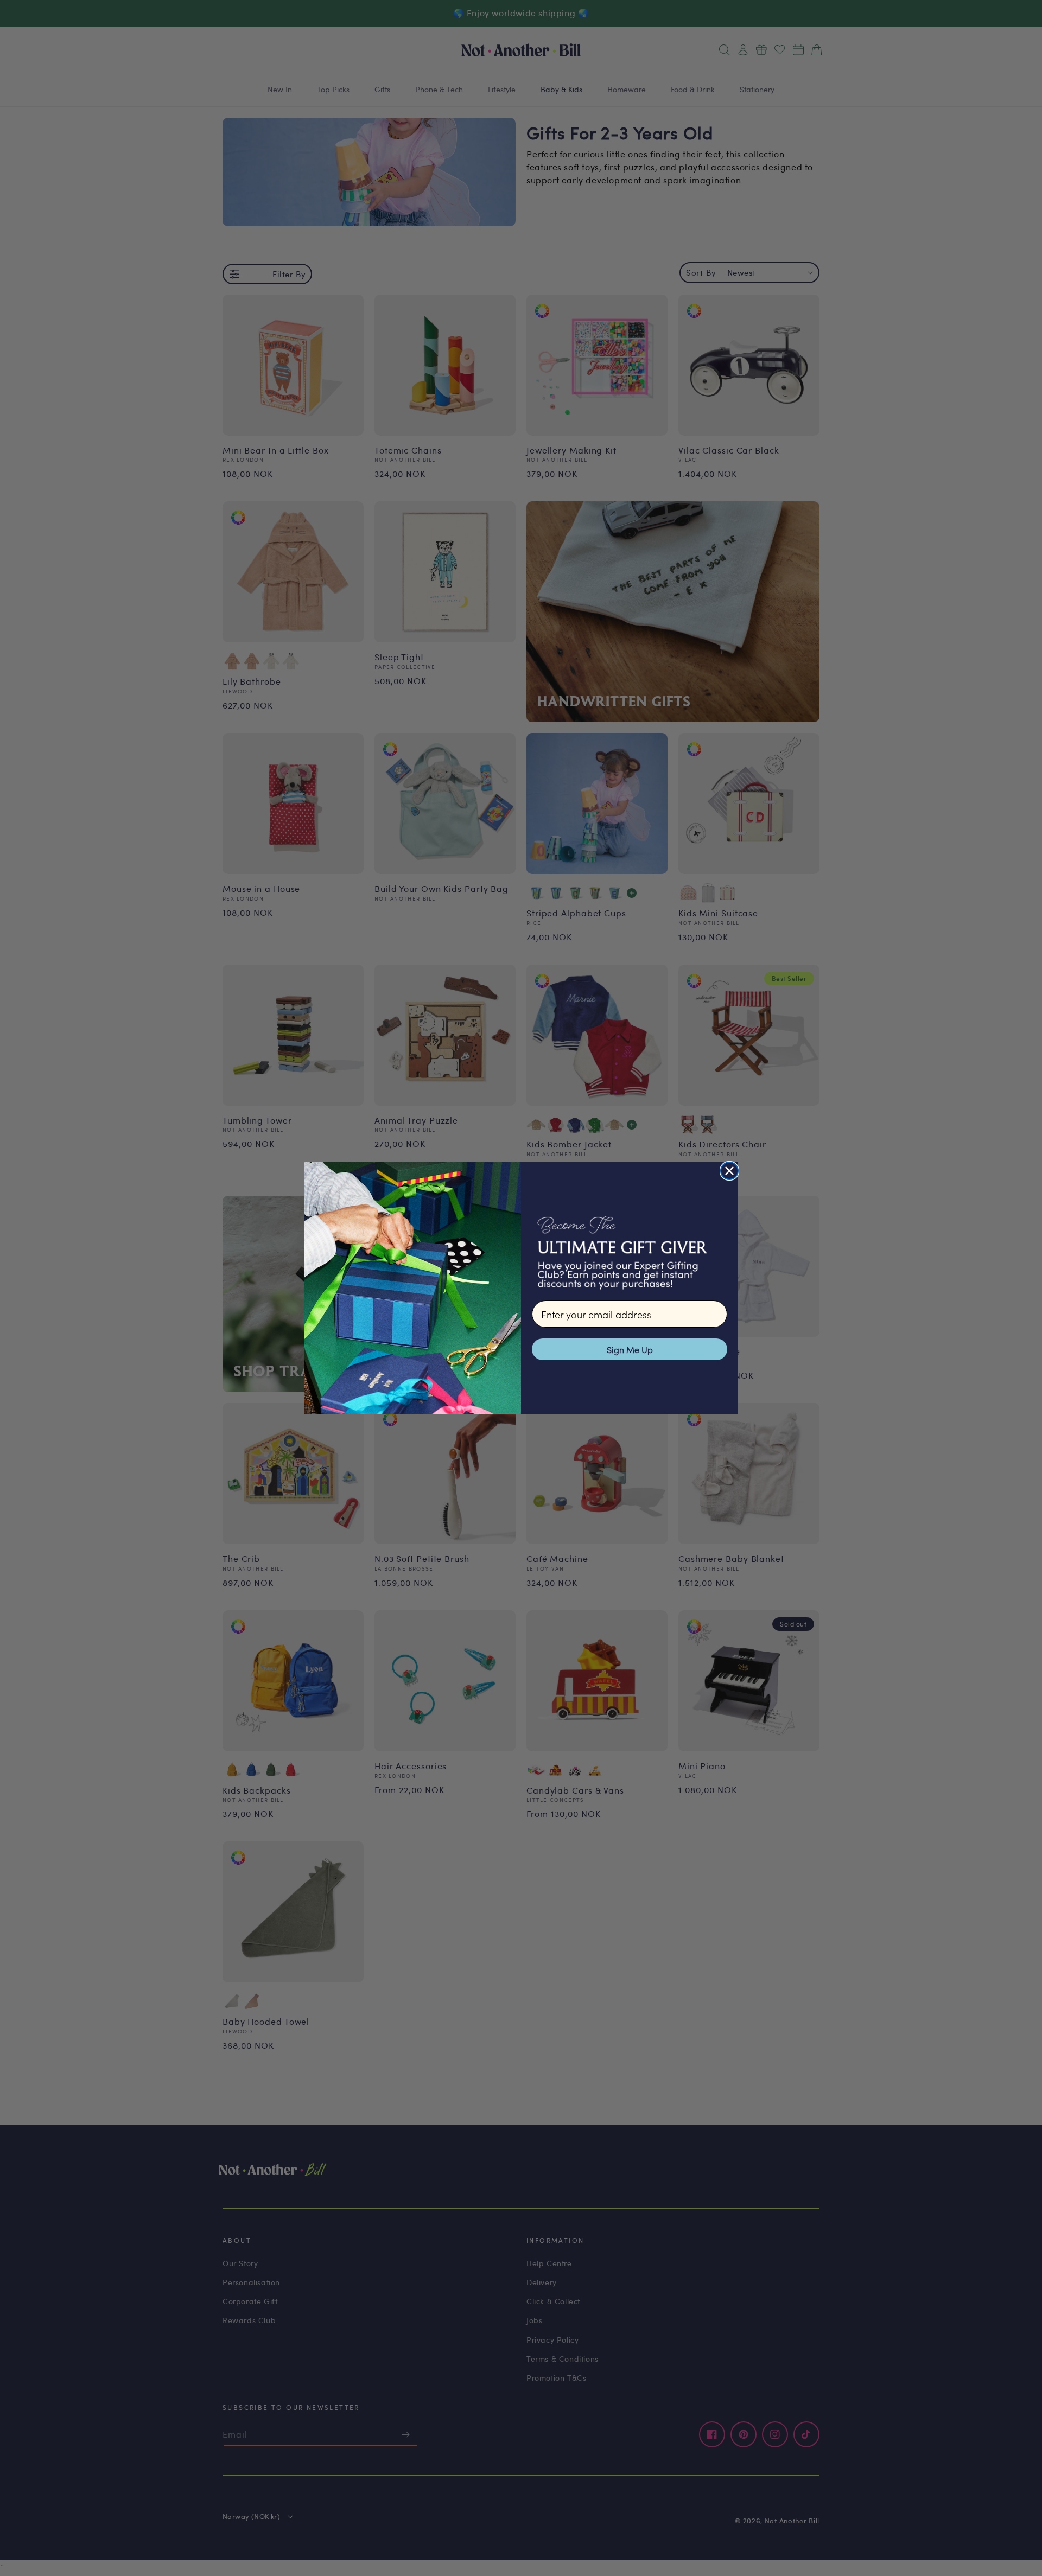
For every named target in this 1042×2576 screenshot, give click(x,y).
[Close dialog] (729, 1171)
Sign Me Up (630, 1349)
